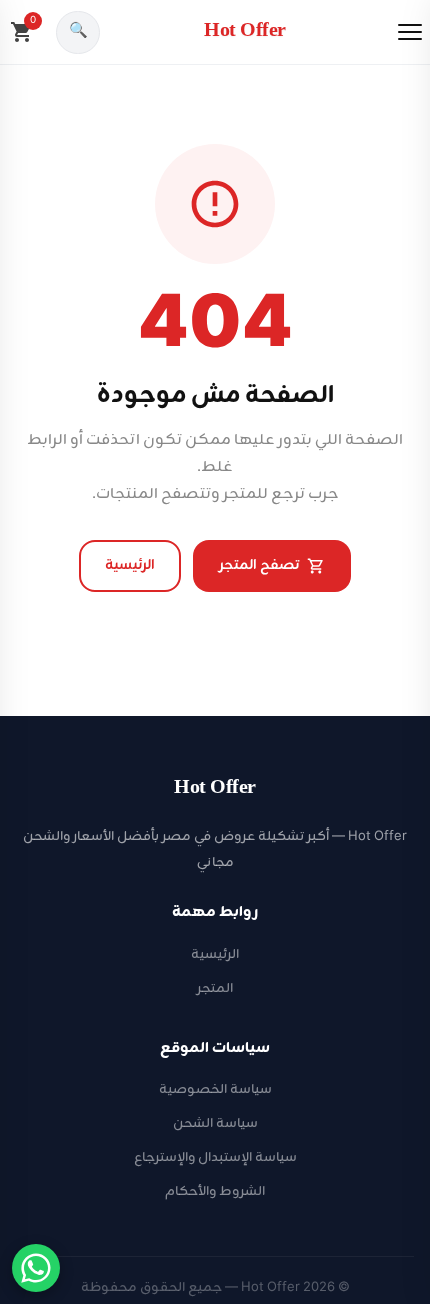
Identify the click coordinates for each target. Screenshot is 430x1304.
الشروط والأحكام (215, 1191)
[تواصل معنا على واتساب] (36, 1268)
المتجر (215, 988)
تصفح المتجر (259, 565)
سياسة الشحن (215, 1123)
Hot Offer (245, 31)
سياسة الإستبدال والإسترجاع (215, 1157)
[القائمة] (410, 32)
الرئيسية (130, 565)
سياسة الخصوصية (215, 1089)
